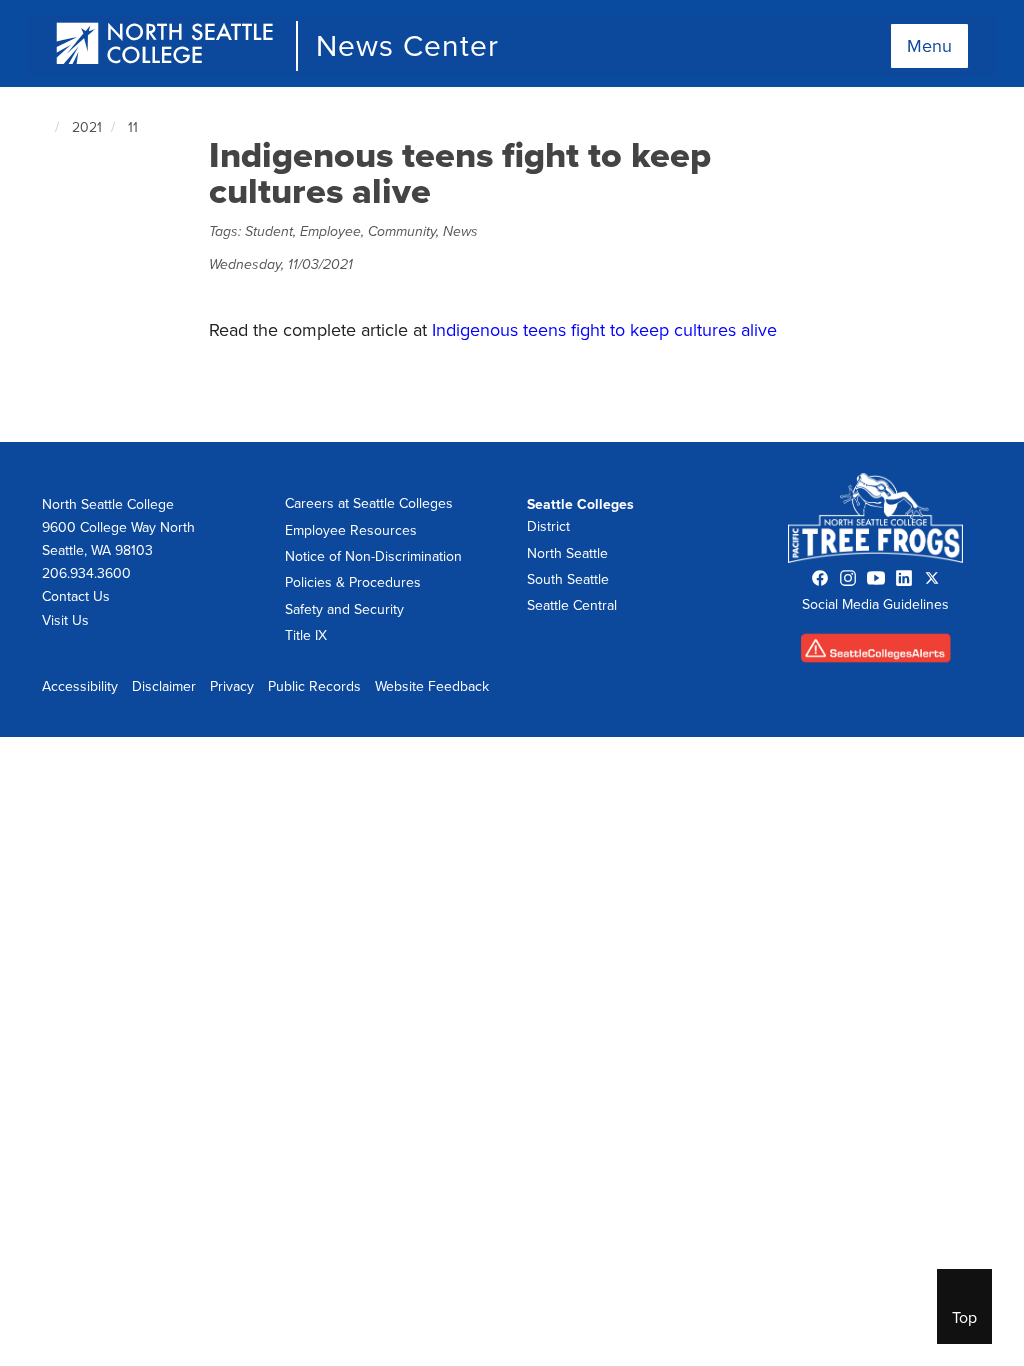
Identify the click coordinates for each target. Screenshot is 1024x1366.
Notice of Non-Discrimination (373, 556)
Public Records (314, 686)
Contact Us (76, 596)
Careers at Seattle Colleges (369, 503)
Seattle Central (572, 605)
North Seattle (567, 553)
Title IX (306, 635)
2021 (87, 127)
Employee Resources (351, 530)
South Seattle (568, 579)
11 (133, 127)
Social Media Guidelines (875, 604)
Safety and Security (344, 609)
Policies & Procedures (353, 582)
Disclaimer (164, 686)
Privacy (232, 686)
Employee (330, 231)
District (548, 526)
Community (402, 231)
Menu (929, 46)
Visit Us (65, 620)
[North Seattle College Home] (165, 45)
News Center (407, 45)
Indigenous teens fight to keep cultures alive (604, 330)
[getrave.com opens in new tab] (876, 652)
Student (269, 231)
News (460, 231)
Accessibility (80, 686)
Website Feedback (432, 686)
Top (964, 1318)
